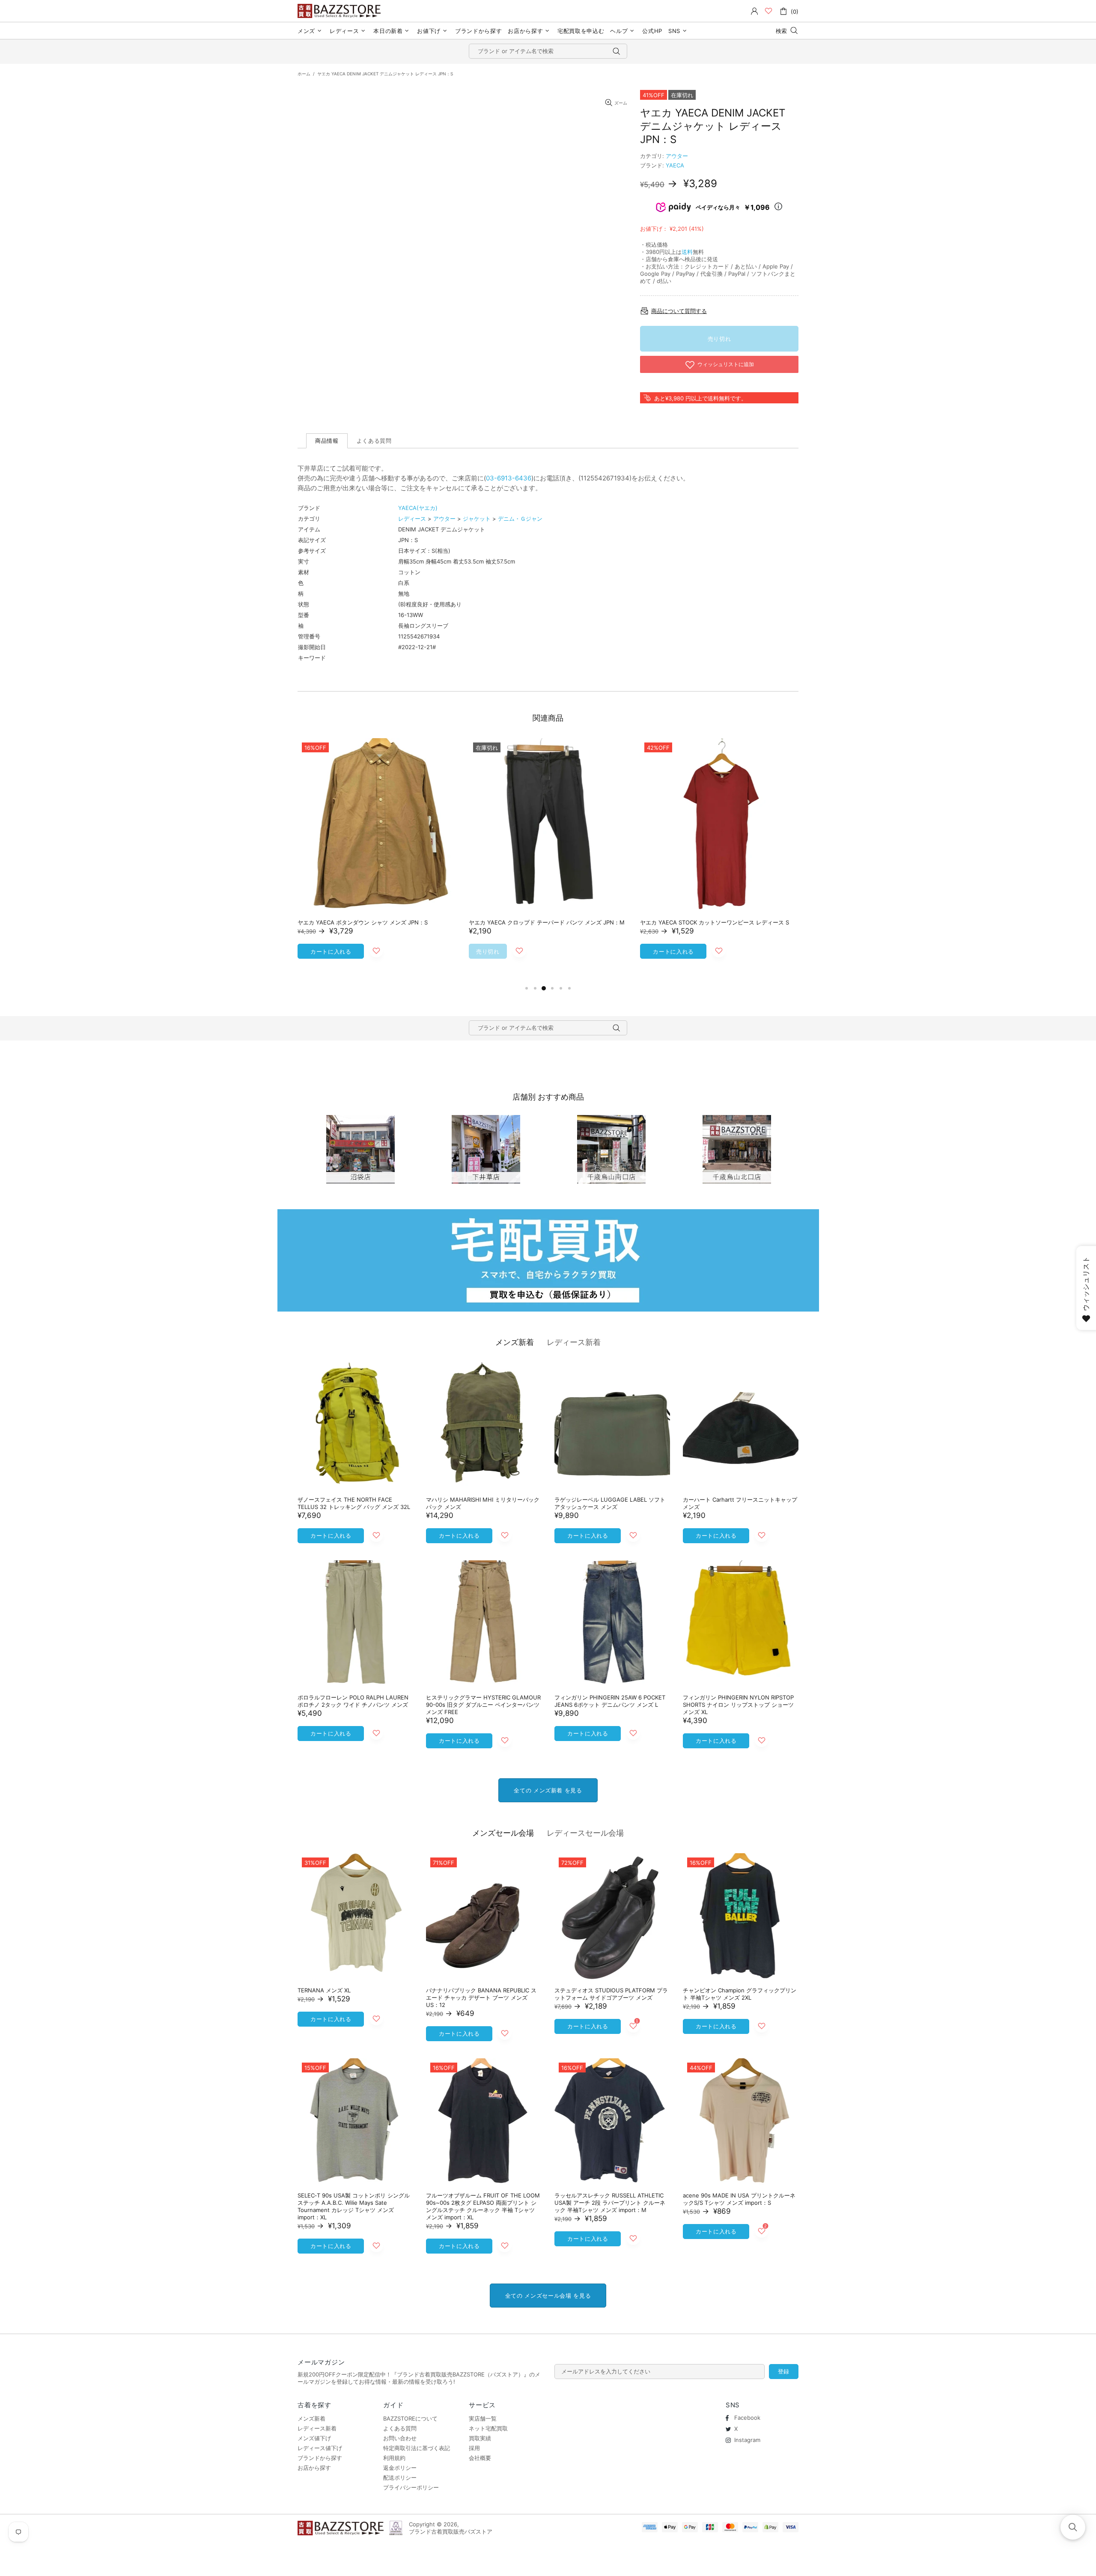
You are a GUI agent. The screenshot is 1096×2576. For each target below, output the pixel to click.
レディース (412, 519)
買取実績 (480, 2438)
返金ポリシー (400, 2468)
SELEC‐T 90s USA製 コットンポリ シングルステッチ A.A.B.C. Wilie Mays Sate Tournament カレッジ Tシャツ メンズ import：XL (354, 2206)
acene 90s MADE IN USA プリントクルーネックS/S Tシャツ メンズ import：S (739, 2199)
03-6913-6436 (509, 478)
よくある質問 (400, 2428)
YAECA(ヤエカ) (418, 508)
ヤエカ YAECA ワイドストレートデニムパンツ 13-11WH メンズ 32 (375, 926)
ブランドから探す (320, 2458)
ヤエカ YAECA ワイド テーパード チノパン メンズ (704, 922)
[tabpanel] (377, 861)
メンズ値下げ (314, 2438)
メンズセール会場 (503, 1833)
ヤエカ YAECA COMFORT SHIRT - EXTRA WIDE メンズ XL (544, 922)
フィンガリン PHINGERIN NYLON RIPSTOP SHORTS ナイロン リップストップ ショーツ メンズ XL (738, 1705)
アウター (677, 156)
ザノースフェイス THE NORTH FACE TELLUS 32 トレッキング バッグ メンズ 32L (354, 1503)
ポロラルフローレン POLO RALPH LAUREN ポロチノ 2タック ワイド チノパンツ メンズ (353, 1701)
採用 (474, 2448)
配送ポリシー (400, 2478)
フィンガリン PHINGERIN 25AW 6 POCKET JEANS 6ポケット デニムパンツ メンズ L (610, 1701)
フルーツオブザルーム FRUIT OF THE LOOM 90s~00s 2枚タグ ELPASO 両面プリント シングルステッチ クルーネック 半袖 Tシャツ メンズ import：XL (483, 2206)
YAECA (675, 165)
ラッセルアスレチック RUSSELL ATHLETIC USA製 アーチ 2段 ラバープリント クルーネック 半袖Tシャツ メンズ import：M (610, 2203)
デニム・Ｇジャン (520, 519)
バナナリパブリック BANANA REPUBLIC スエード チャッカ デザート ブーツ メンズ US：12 (481, 1998)
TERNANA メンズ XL (324, 1990)
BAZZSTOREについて (410, 2418)
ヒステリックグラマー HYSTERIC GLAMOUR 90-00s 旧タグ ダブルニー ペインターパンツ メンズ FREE (483, 1705)
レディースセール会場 (585, 1833)
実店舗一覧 (483, 2418)
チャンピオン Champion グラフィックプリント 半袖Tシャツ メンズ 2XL (740, 1994)
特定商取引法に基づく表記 (417, 2448)
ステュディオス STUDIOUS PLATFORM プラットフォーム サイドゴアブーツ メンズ (611, 1994)
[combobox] (548, 51)
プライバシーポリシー (411, 2487)
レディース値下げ (320, 2448)
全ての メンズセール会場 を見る (548, 2296)
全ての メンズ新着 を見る (548, 1790)
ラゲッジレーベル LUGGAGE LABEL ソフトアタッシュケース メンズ (610, 1503)
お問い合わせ (400, 2438)
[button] (1073, 2527)
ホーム (304, 74)
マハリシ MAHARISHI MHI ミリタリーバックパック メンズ (483, 1503)
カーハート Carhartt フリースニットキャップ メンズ (740, 1503)
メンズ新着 (515, 1342)
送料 (687, 252)
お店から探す (314, 2468)
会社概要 (480, 2458)
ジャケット (477, 519)
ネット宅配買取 (488, 2428)
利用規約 (394, 2458)
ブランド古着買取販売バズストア (340, 11)
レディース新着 (574, 1342)
